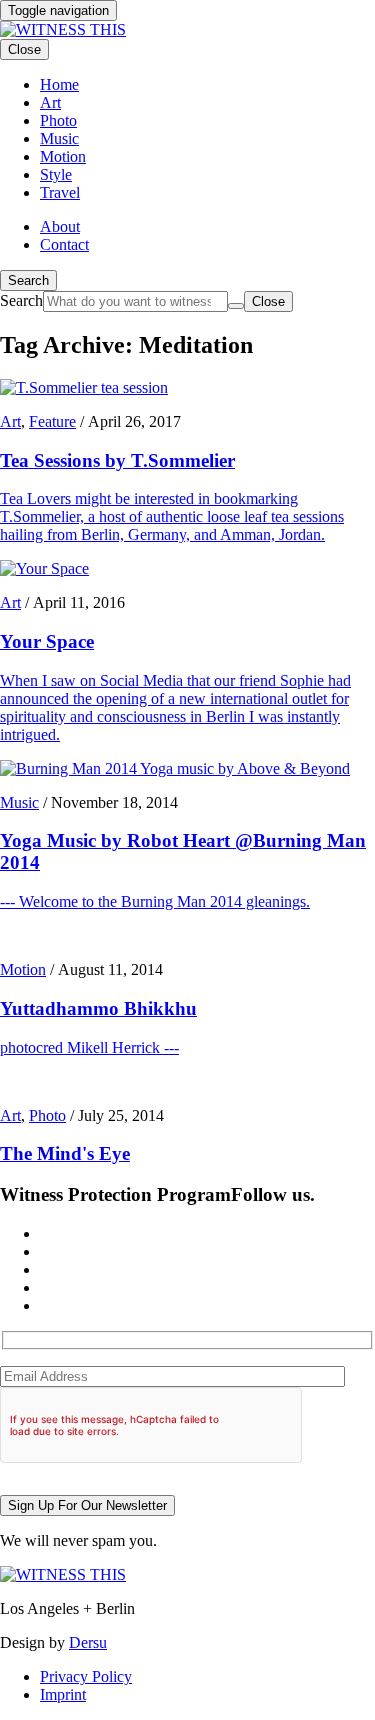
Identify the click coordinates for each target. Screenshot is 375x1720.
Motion (23, 969)
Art (10, 421)
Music (19, 802)
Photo (47, 1115)
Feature (52, 421)
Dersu (88, 1642)
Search (28, 280)
